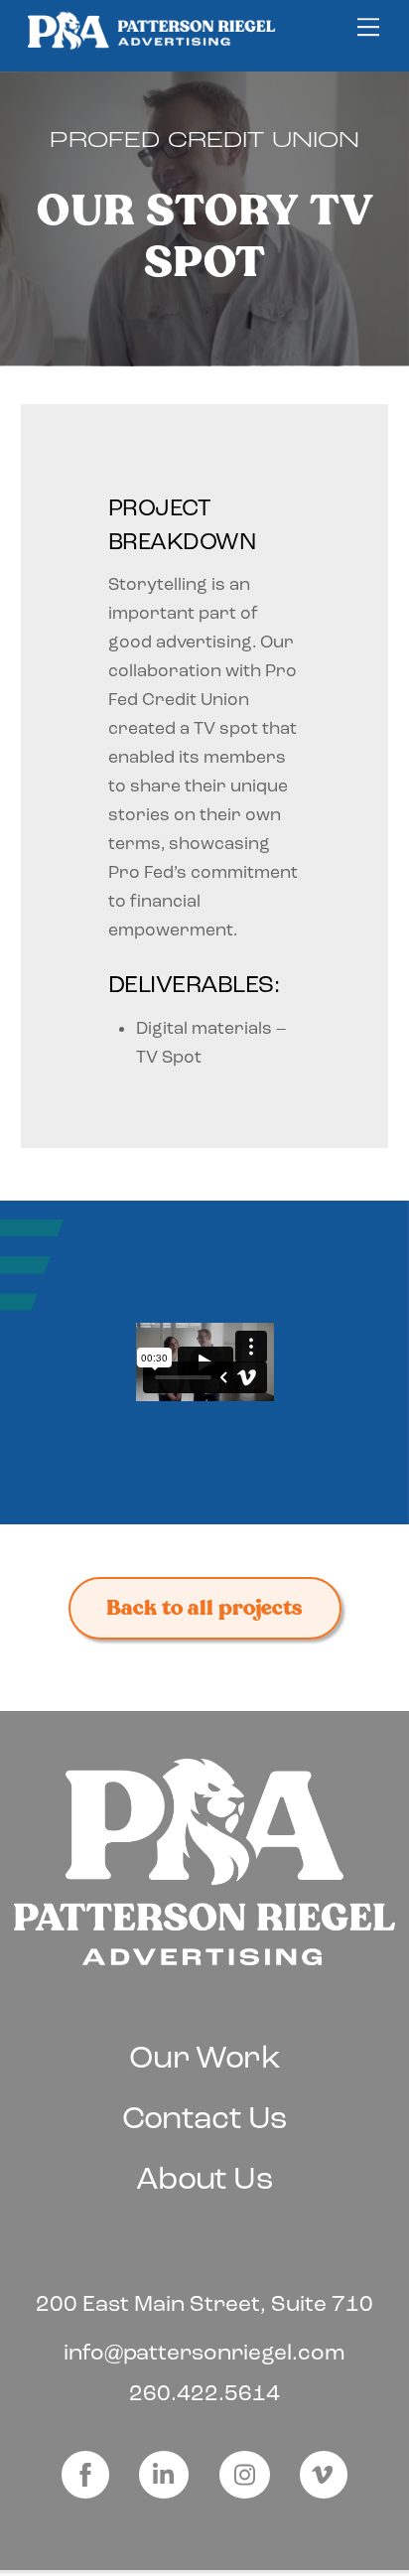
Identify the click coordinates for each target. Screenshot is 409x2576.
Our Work (204, 2057)
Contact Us (205, 2118)
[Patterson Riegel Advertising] (152, 44)
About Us (204, 2178)
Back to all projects (204, 1608)
